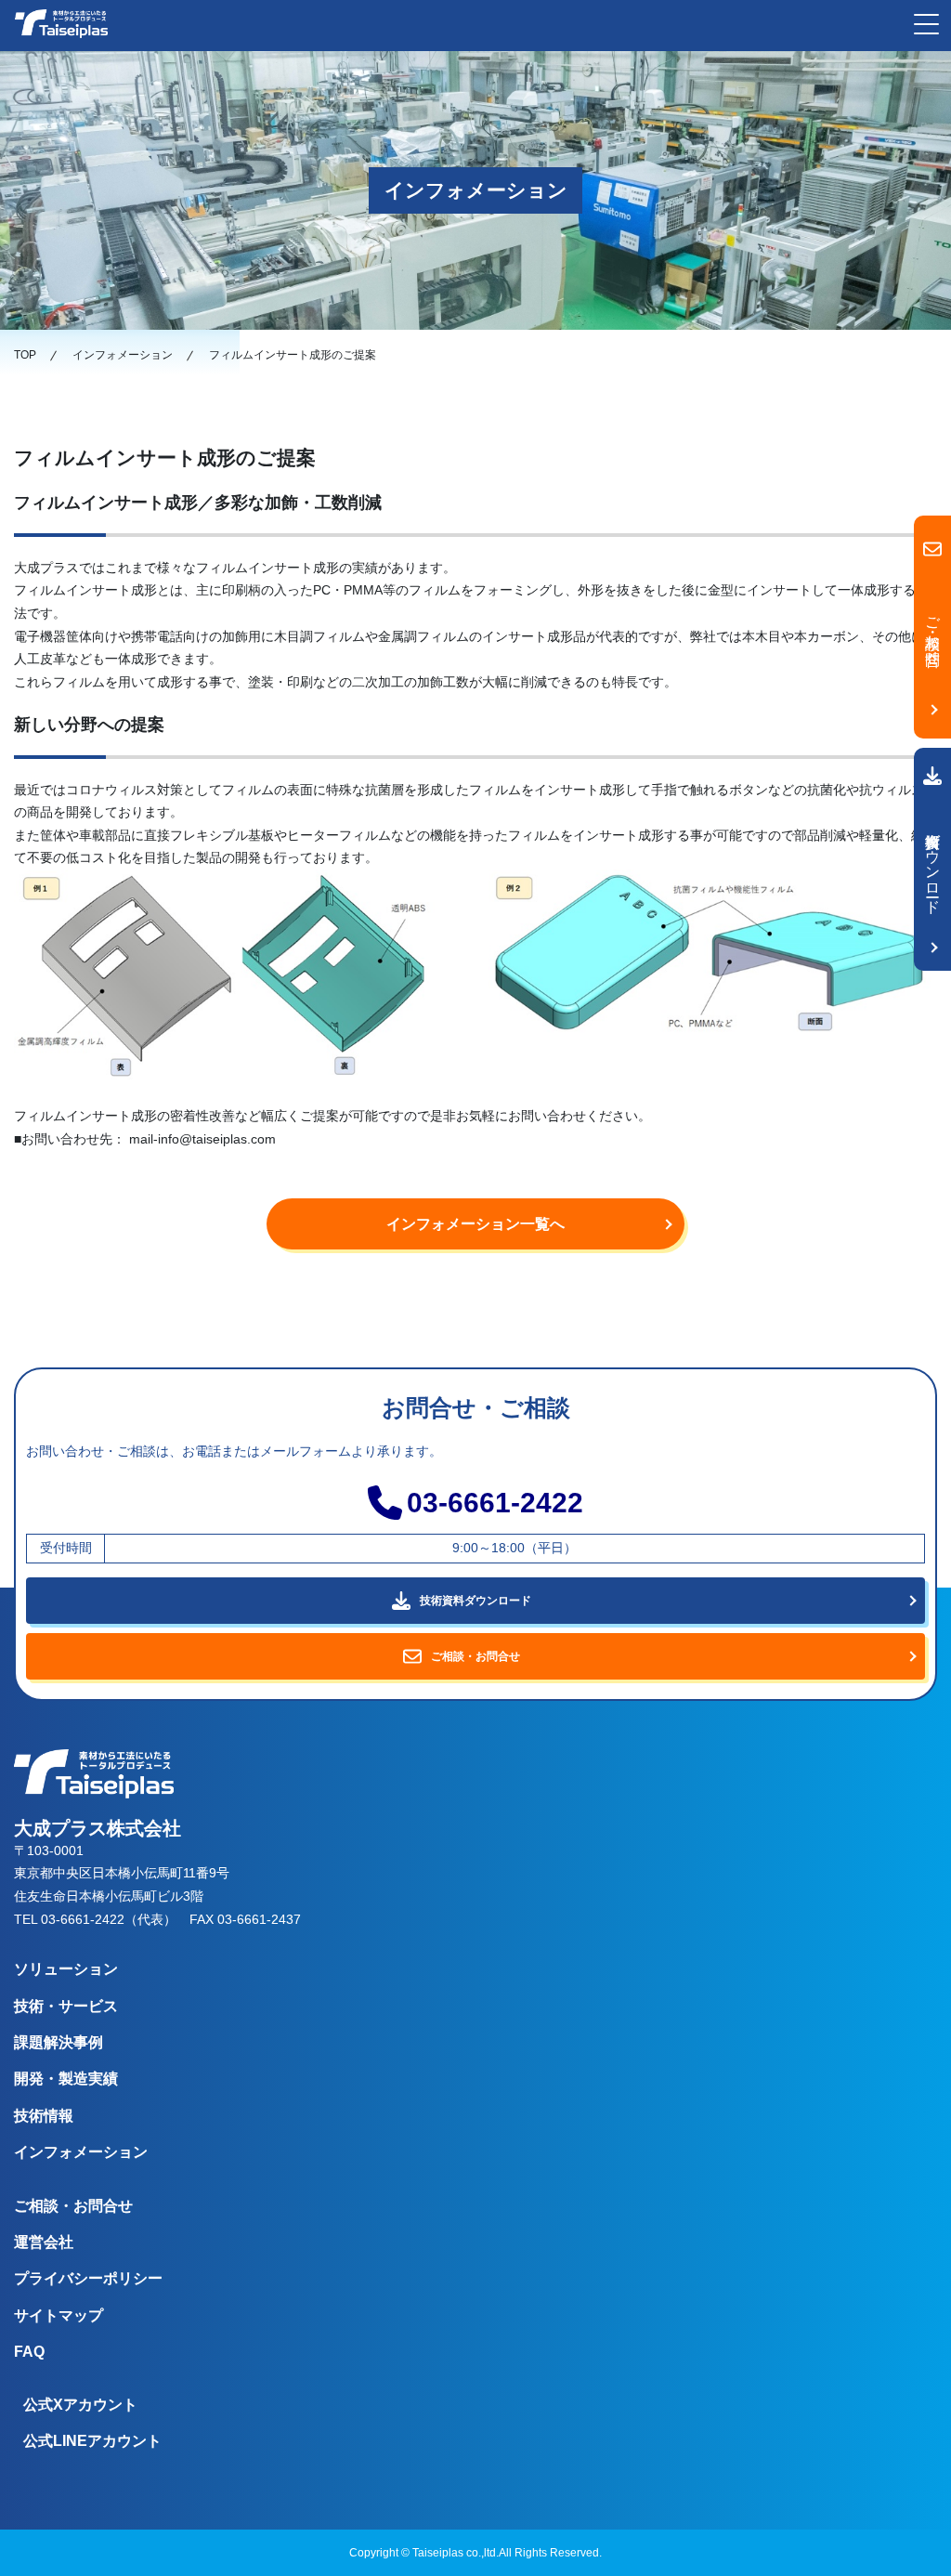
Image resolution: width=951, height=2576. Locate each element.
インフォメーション (81, 2152)
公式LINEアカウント (92, 2441)
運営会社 (44, 2242)
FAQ (29, 2352)
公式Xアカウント (80, 2405)
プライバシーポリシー (88, 2278)
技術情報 (44, 2116)
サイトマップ (59, 2315)
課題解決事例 (59, 2042)
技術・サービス (66, 2006)
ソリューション (66, 1969)
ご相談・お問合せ (73, 2206)
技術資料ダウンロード (933, 865)
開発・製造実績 (66, 2079)
